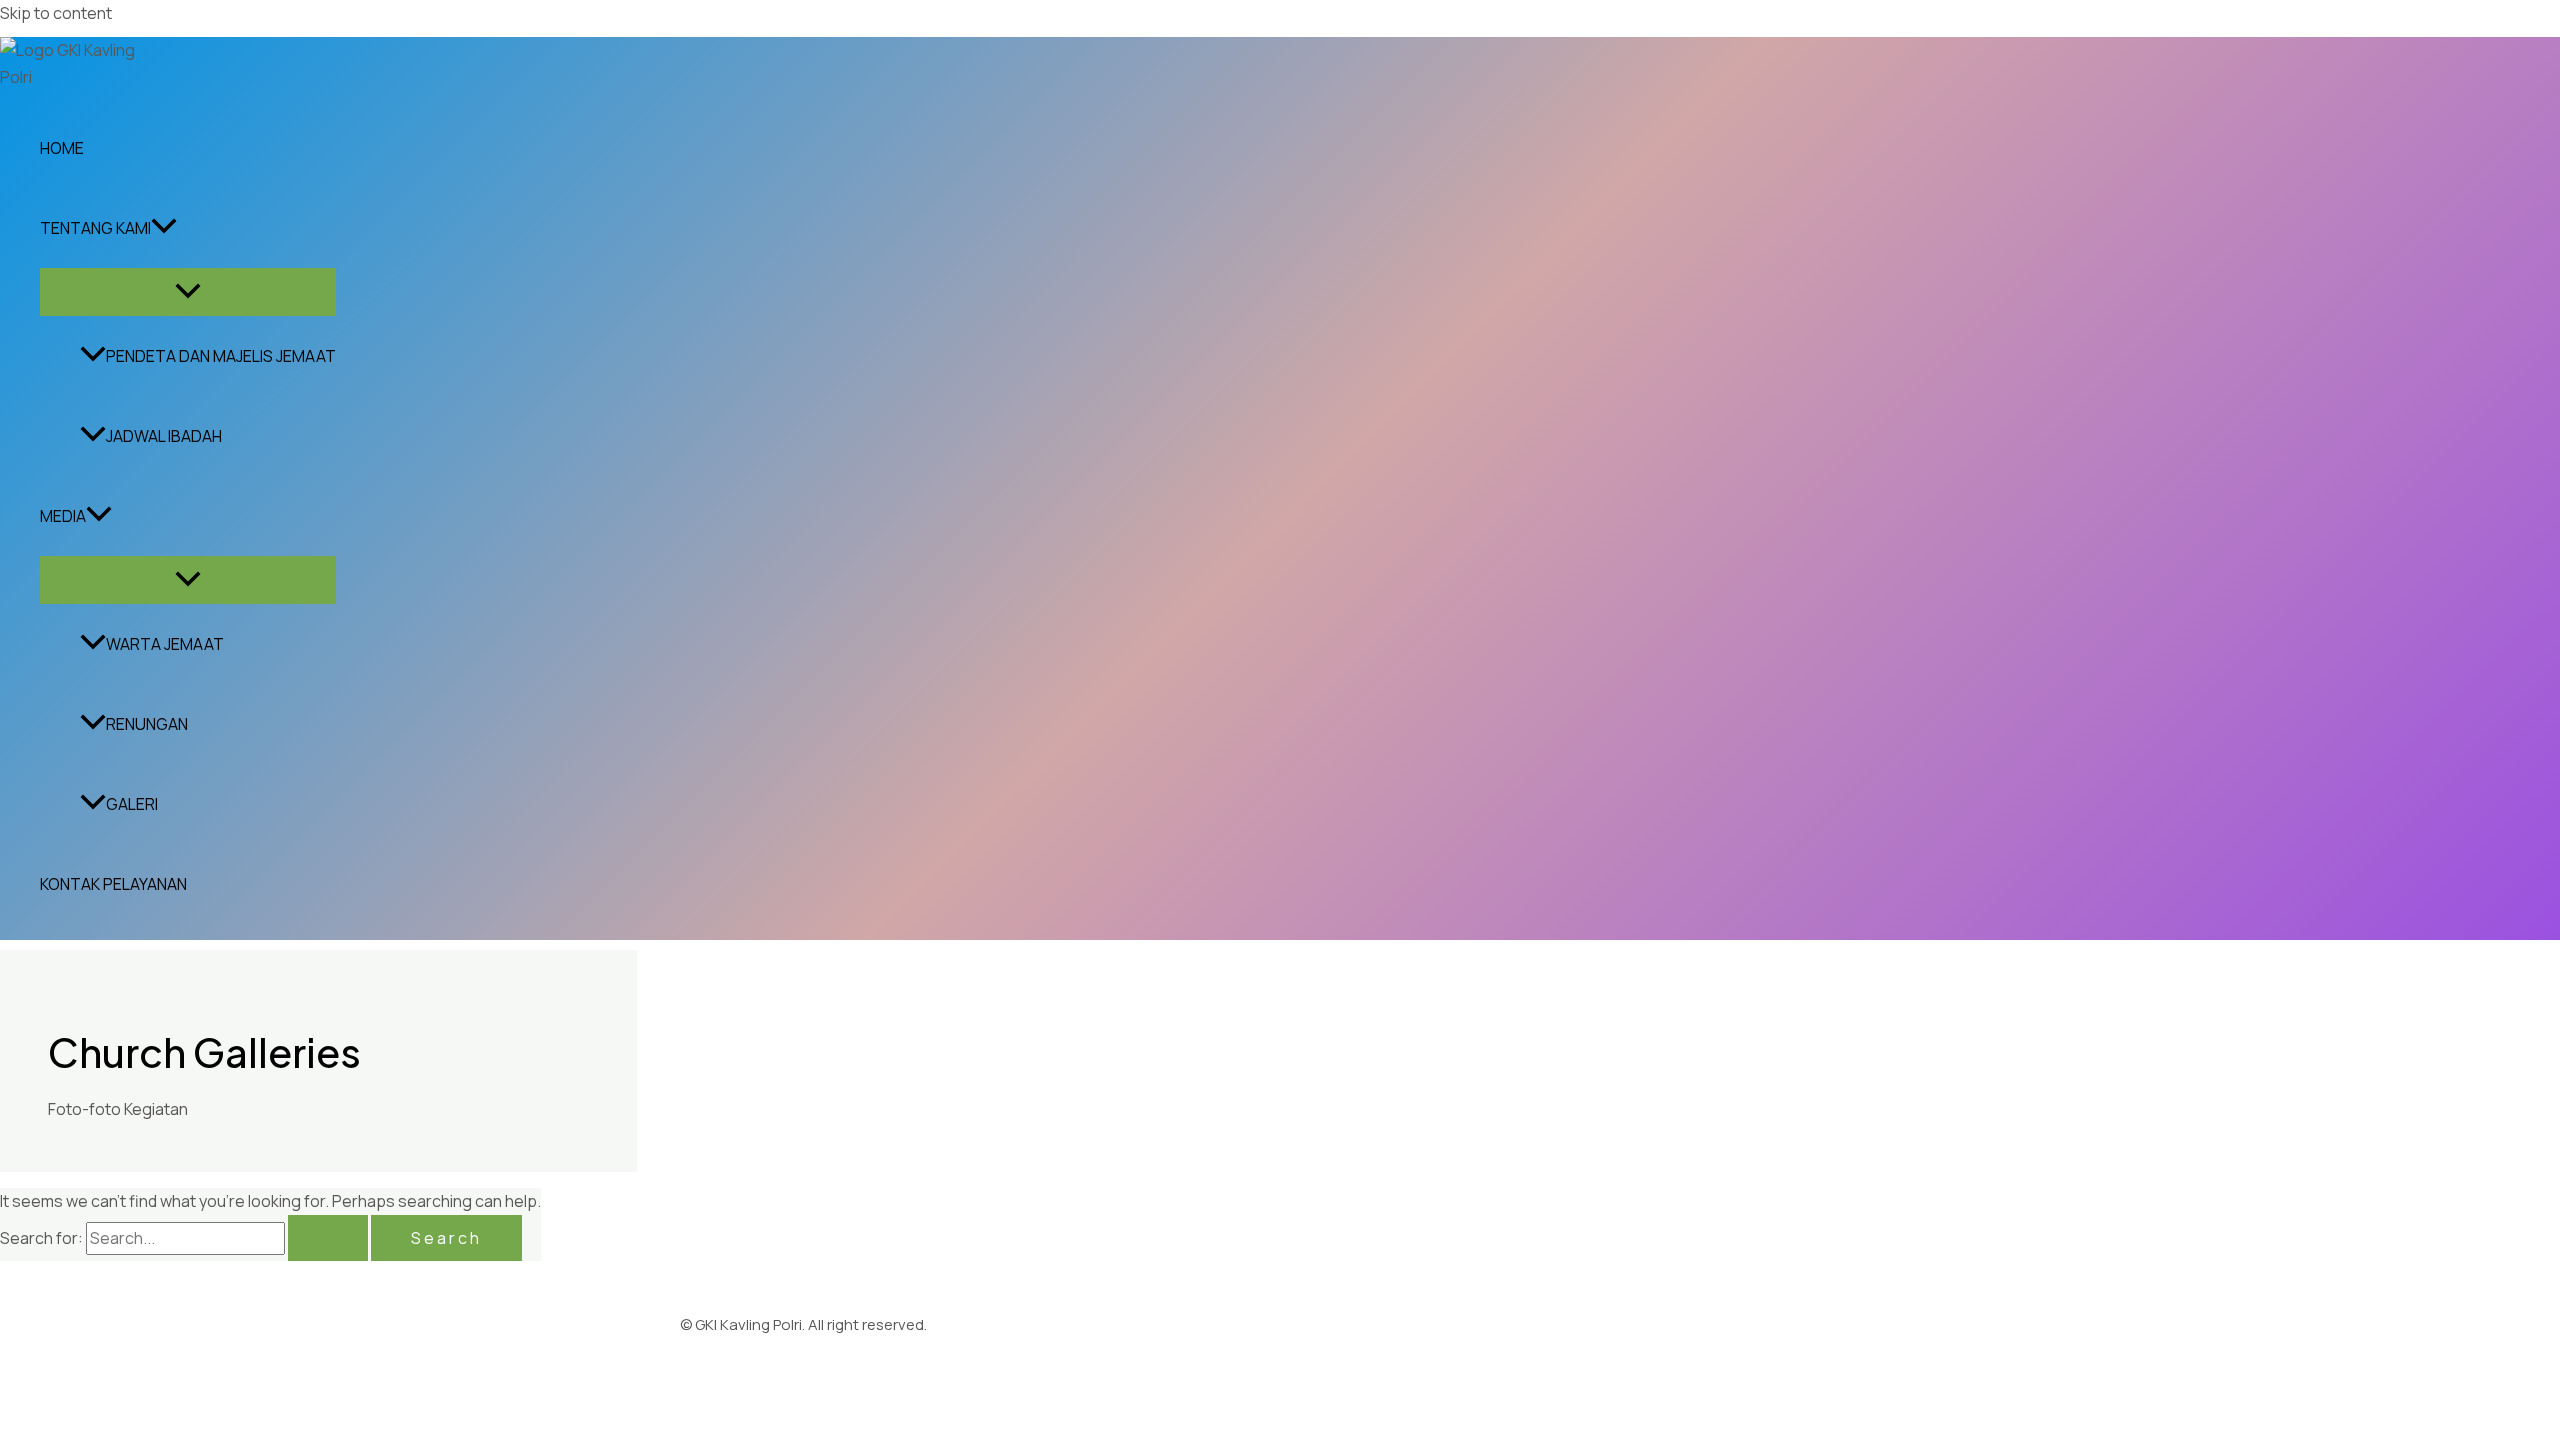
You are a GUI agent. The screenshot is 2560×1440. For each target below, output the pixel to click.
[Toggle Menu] (188, 292)
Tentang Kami (95, 228)
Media (63, 516)
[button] (164, 228)
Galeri (132, 804)
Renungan (147, 724)
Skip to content (56, 13)
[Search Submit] (328, 1238)
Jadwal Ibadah (164, 436)
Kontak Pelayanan (113, 884)
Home (62, 148)
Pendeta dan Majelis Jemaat (221, 356)
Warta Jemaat (165, 644)
